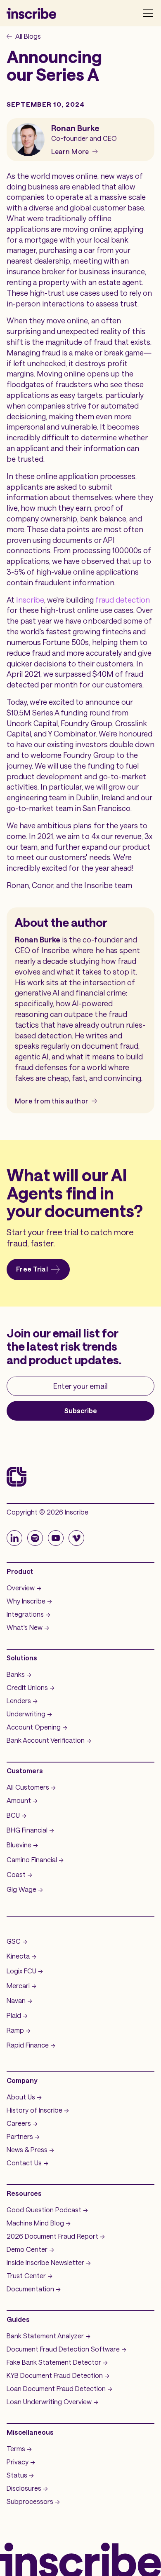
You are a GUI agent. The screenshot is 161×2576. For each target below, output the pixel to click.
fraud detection (123, 600)
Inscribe (30, 600)
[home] (31, 13)
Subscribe (80, 1411)
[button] (146, 13)
